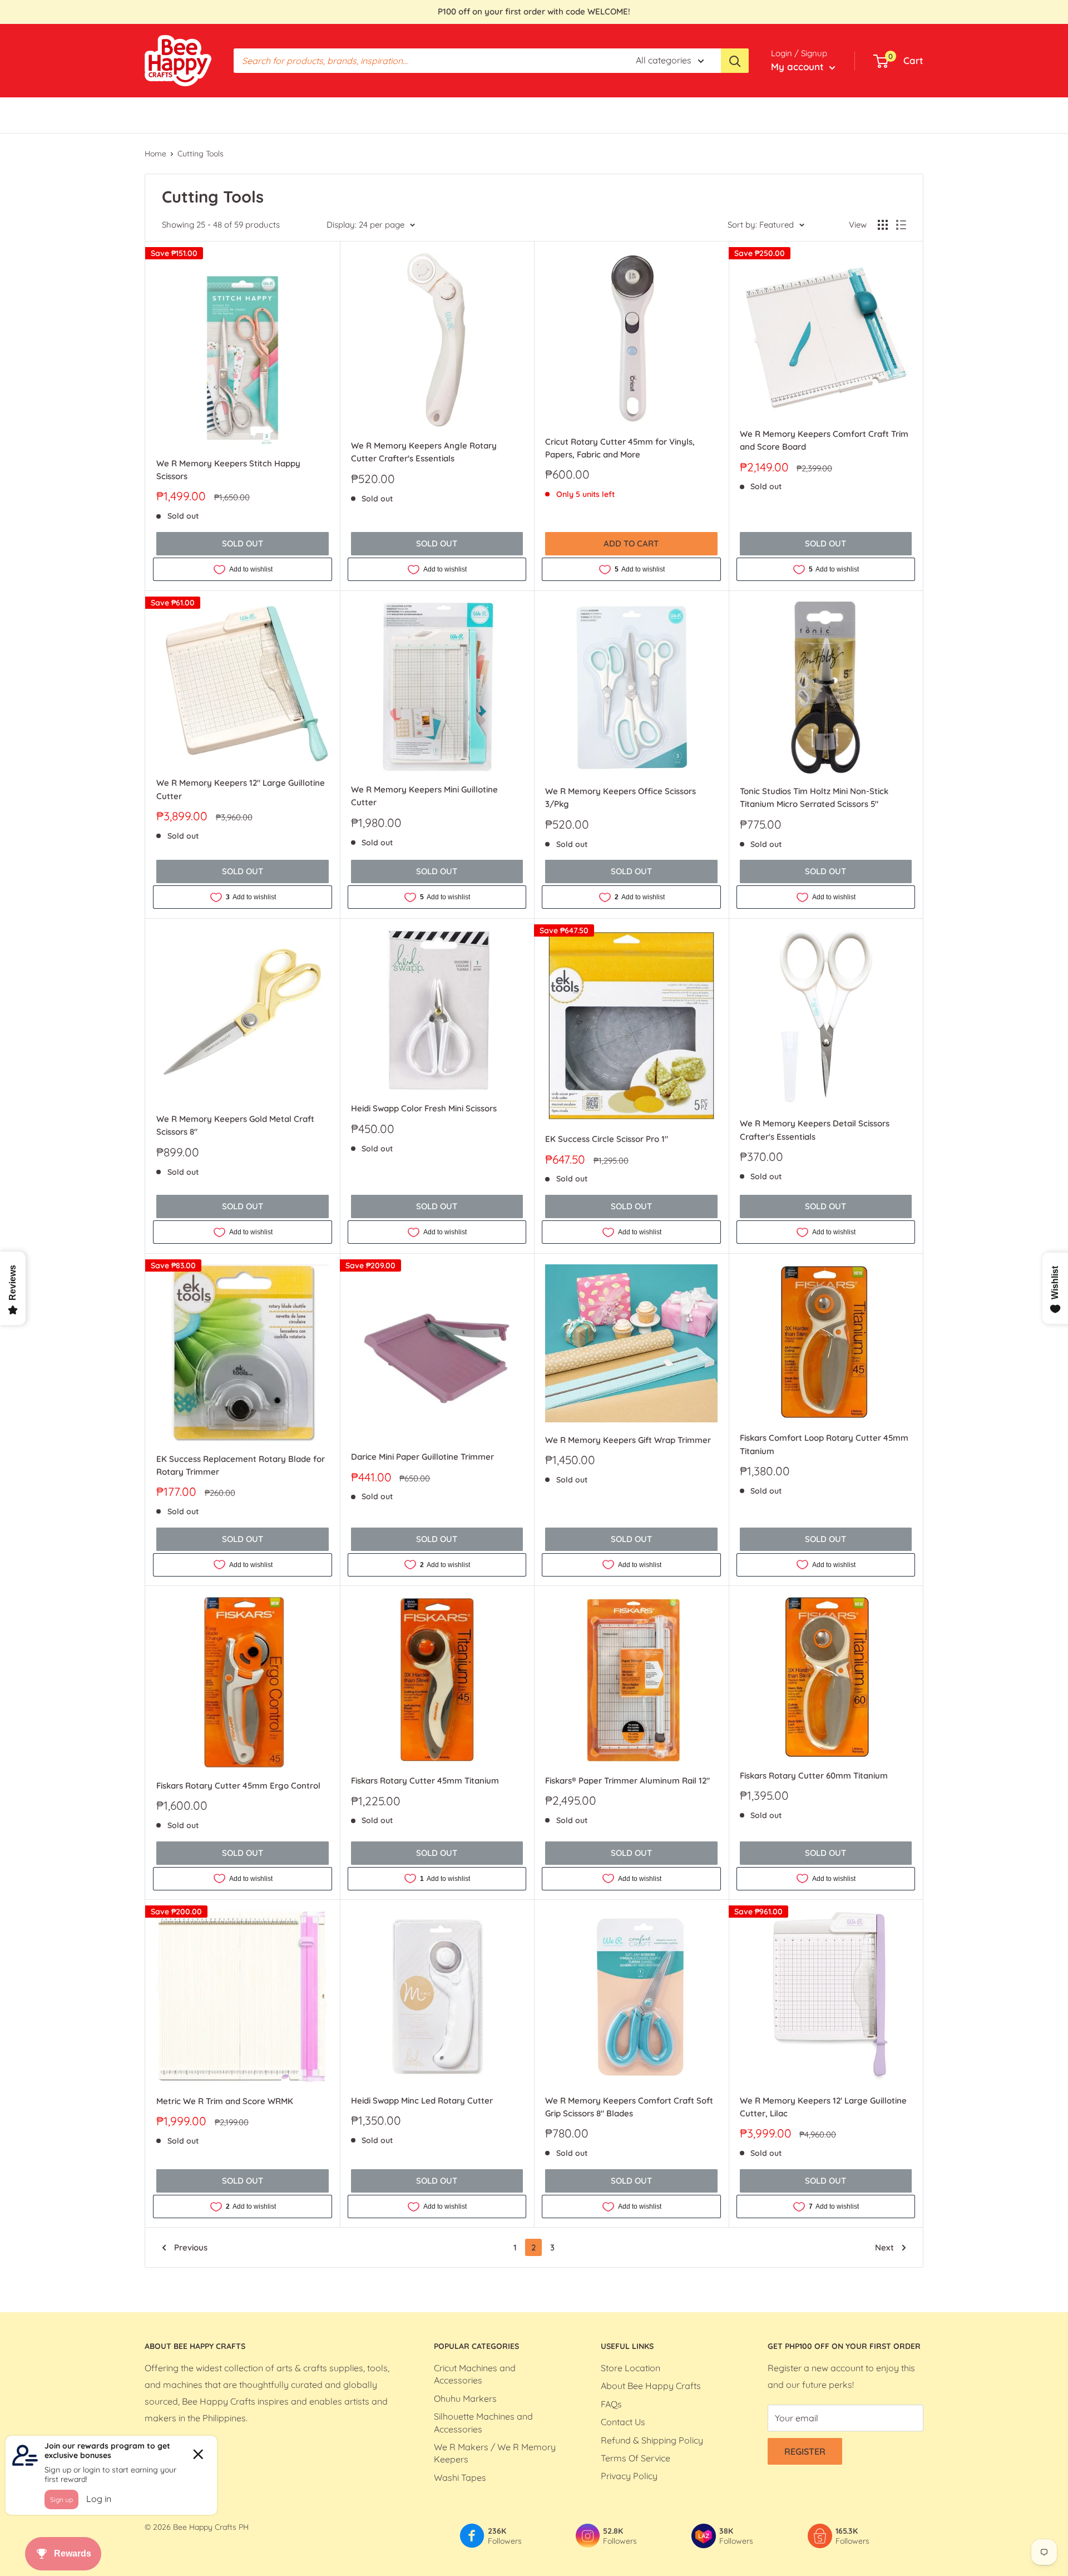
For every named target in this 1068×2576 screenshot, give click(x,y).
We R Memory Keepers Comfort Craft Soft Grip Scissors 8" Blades (629, 2107)
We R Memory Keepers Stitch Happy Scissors (228, 470)
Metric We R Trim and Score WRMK (225, 2101)
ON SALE (500, 115)
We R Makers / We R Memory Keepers (495, 2453)
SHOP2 (624, 115)
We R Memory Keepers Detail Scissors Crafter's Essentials (815, 1130)
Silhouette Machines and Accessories (483, 2422)
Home (155, 154)
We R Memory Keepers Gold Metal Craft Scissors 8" (235, 1125)
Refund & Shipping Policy (652, 2440)
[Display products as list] (901, 225)
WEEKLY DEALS (424, 115)
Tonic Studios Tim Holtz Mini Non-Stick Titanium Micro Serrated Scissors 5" (814, 797)
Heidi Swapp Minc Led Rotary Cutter (422, 2100)
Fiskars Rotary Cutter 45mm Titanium (425, 1780)
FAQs (611, 2404)
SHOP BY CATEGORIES (264, 115)
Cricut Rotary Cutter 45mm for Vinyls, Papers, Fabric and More (620, 448)
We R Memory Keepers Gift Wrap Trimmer (628, 1440)
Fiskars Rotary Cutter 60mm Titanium (814, 1775)
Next (884, 2247)
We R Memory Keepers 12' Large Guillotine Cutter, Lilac (823, 2107)
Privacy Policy (629, 2476)
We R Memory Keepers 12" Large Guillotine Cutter (241, 789)
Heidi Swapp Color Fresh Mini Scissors (424, 1108)
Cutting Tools (201, 154)
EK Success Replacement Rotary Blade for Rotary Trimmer (241, 1465)
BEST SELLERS (174, 115)
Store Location (631, 2368)
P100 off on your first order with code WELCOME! (534, 11)
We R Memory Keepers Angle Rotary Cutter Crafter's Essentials (424, 452)
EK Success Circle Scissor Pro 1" (607, 1139)
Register (805, 2451)
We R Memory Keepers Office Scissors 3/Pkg (620, 797)
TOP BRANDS (351, 115)
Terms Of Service (636, 2458)
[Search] (735, 61)
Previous (191, 2247)
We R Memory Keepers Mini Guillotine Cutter (424, 796)
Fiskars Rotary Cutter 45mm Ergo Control (238, 1786)
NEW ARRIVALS (564, 115)
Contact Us (623, 2422)
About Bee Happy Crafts (651, 2386)
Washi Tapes (460, 2478)
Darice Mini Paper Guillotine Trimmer (422, 1457)
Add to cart (631, 543)
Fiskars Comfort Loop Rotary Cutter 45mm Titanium (824, 1444)
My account (799, 67)
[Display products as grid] (883, 225)
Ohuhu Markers (465, 2398)
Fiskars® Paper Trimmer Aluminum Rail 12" (627, 1780)
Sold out (243, 543)
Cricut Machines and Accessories (475, 2374)
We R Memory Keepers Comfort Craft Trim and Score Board (824, 440)
